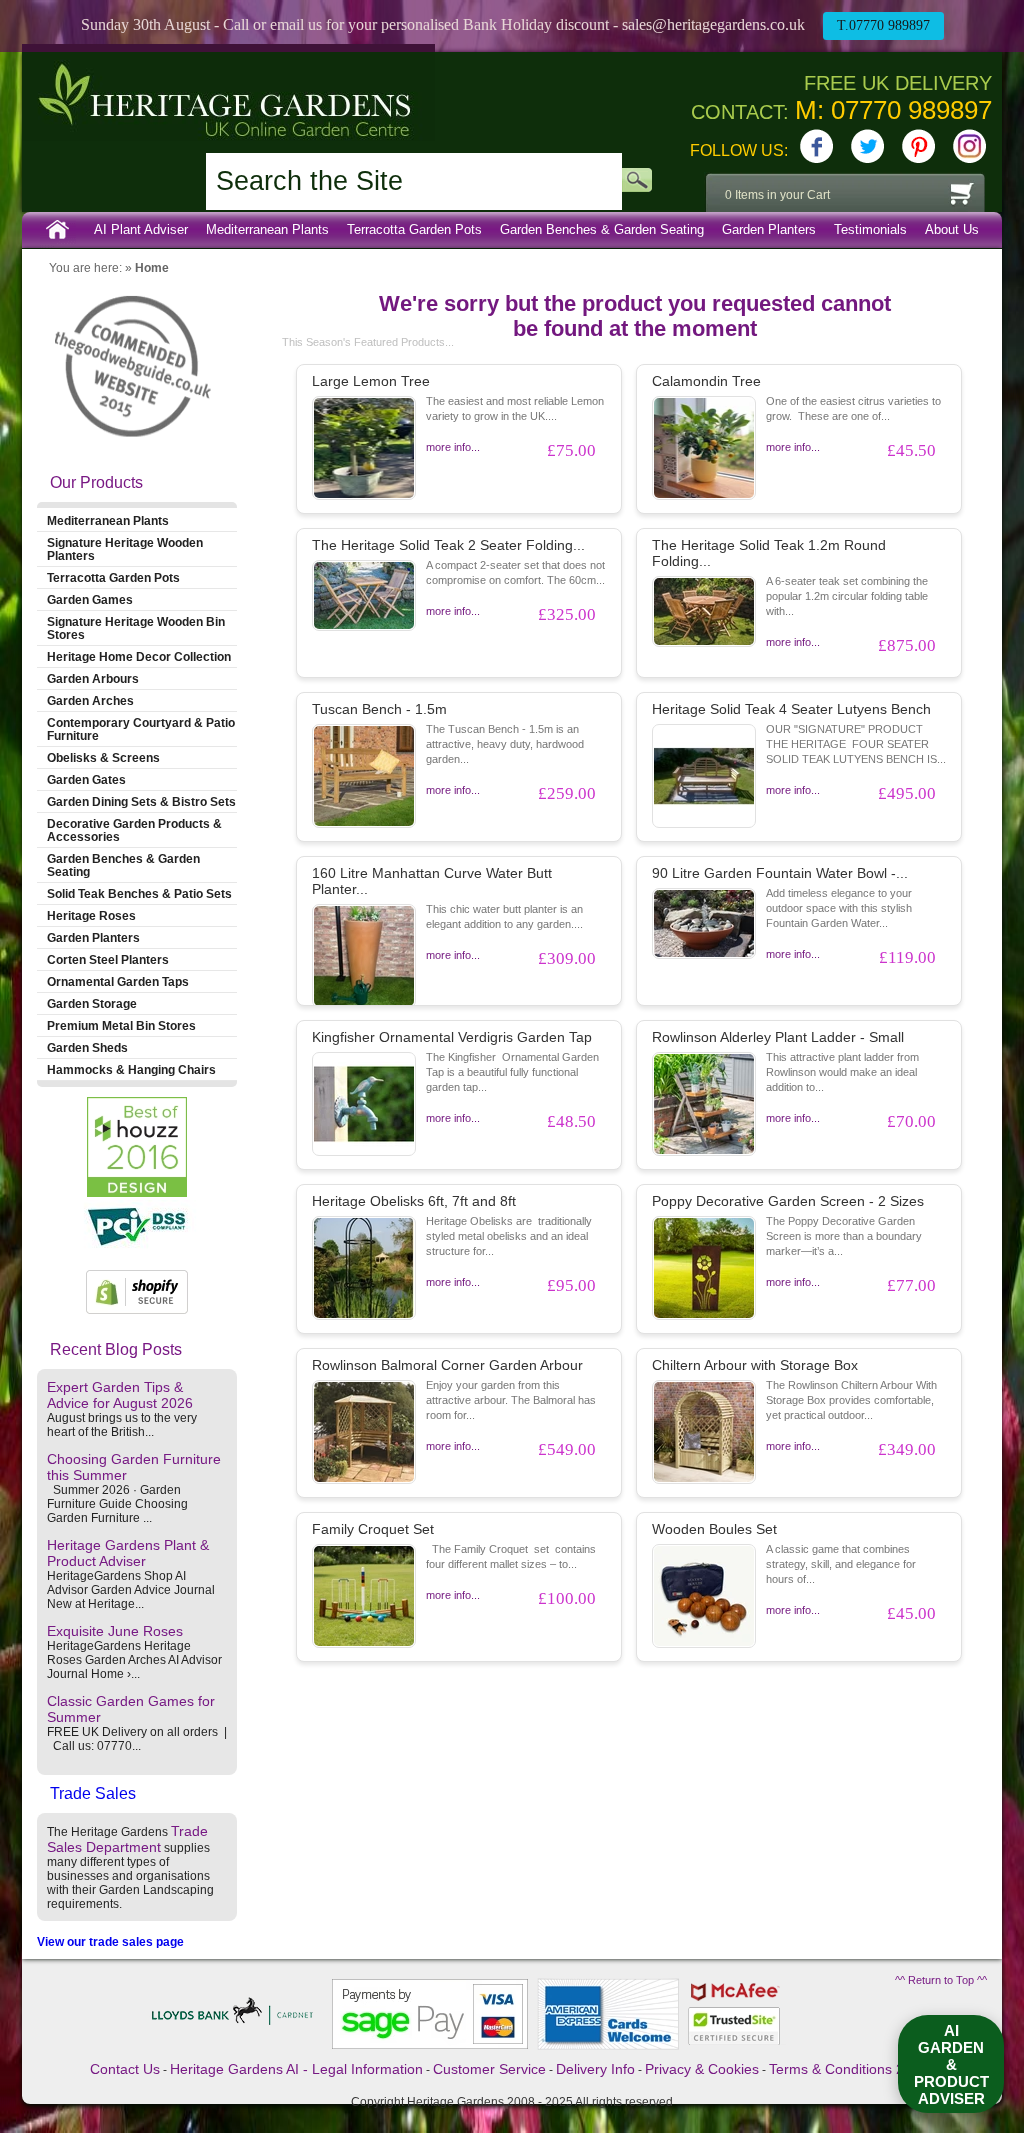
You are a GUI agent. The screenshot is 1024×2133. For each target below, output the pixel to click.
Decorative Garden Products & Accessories (134, 830)
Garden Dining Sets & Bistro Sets (141, 801)
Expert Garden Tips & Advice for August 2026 (120, 1395)
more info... (453, 447)
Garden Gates (86, 779)
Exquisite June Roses (115, 1631)
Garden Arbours (93, 678)
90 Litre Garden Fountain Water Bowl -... (780, 873)
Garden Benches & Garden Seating (602, 229)
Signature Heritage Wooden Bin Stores (136, 628)
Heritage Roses (91, 915)
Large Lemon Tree (371, 381)
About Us (952, 229)
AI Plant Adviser (141, 229)
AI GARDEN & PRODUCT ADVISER (951, 2064)
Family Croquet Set (373, 1529)
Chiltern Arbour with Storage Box (755, 1365)
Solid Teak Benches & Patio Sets (139, 893)
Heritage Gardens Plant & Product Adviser (128, 1553)
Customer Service (489, 2069)
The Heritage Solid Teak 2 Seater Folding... (448, 545)
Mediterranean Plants (267, 229)
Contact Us (125, 2069)
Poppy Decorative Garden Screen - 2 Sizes (788, 1201)
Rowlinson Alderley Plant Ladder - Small (778, 1037)
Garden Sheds (87, 1047)
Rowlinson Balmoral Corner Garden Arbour (447, 1365)
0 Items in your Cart (777, 195)
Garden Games (90, 599)
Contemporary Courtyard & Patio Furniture (141, 729)
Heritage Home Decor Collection (139, 656)
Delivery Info (595, 2069)
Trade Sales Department (127, 1839)
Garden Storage (92, 1003)
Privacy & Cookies (702, 2069)
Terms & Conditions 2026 (848, 2069)
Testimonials (870, 229)
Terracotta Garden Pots (414, 229)
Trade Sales (93, 1793)
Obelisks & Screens (103, 757)
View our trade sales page (110, 1942)
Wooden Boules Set (714, 1529)
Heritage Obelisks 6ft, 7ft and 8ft (414, 1201)
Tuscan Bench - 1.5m (379, 709)
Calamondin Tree (706, 381)
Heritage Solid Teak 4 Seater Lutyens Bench (791, 709)
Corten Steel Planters (108, 959)
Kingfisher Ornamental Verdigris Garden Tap (452, 1037)
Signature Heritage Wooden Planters (125, 549)
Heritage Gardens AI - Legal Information (296, 2069)
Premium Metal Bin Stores (121, 1025)
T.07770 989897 (883, 25)
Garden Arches (90, 700)
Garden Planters (769, 229)
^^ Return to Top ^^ (941, 1980)
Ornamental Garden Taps (118, 981)
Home (58, 230)
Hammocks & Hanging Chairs (131, 1069)
